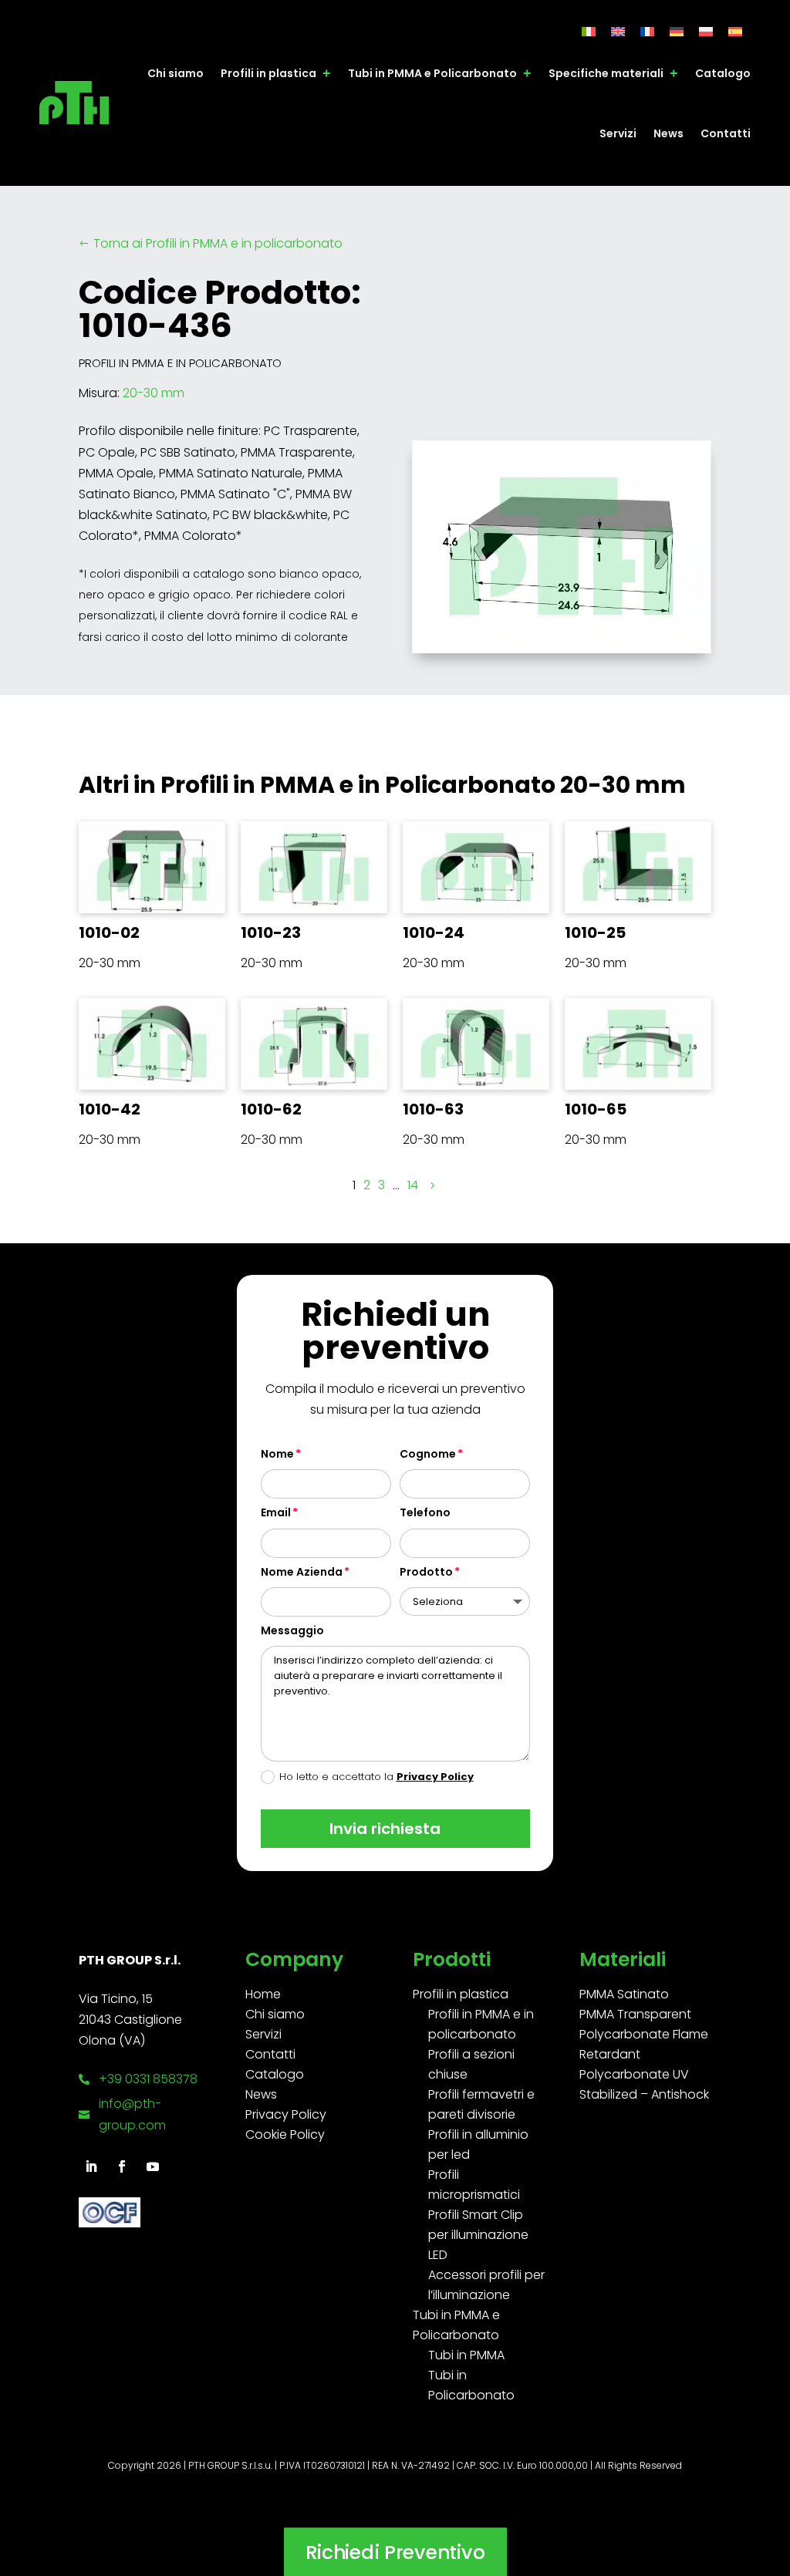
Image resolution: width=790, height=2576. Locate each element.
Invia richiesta (385, 1829)
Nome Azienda (302, 1572)
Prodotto (426, 1572)
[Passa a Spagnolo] (735, 31)
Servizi (618, 133)
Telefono (425, 1512)
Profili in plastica (268, 73)
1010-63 (433, 1109)
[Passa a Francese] (647, 31)
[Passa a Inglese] (618, 31)
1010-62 (271, 1109)
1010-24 (434, 932)
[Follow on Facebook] (122, 2166)
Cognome (428, 1454)
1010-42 (110, 1109)
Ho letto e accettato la (376, 1777)
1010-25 (595, 932)
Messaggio (292, 1630)
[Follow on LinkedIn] (91, 2166)
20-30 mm (154, 393)
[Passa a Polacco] (706, 31)
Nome (277, 1454)
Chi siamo (176, 73)
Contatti (726, 133)
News (668, 133)
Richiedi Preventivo (395, 2552)
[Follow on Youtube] (153, 2166)
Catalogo (723, 73)
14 (413, 1185)
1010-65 (596, 1109)
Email (276, 1512)
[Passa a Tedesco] (677, 31)
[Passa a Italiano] (589, 31)
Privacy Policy (435, 1777)
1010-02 (109, 932)
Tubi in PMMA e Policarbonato (432, 73)
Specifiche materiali (606, 73)
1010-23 (271, 932)
